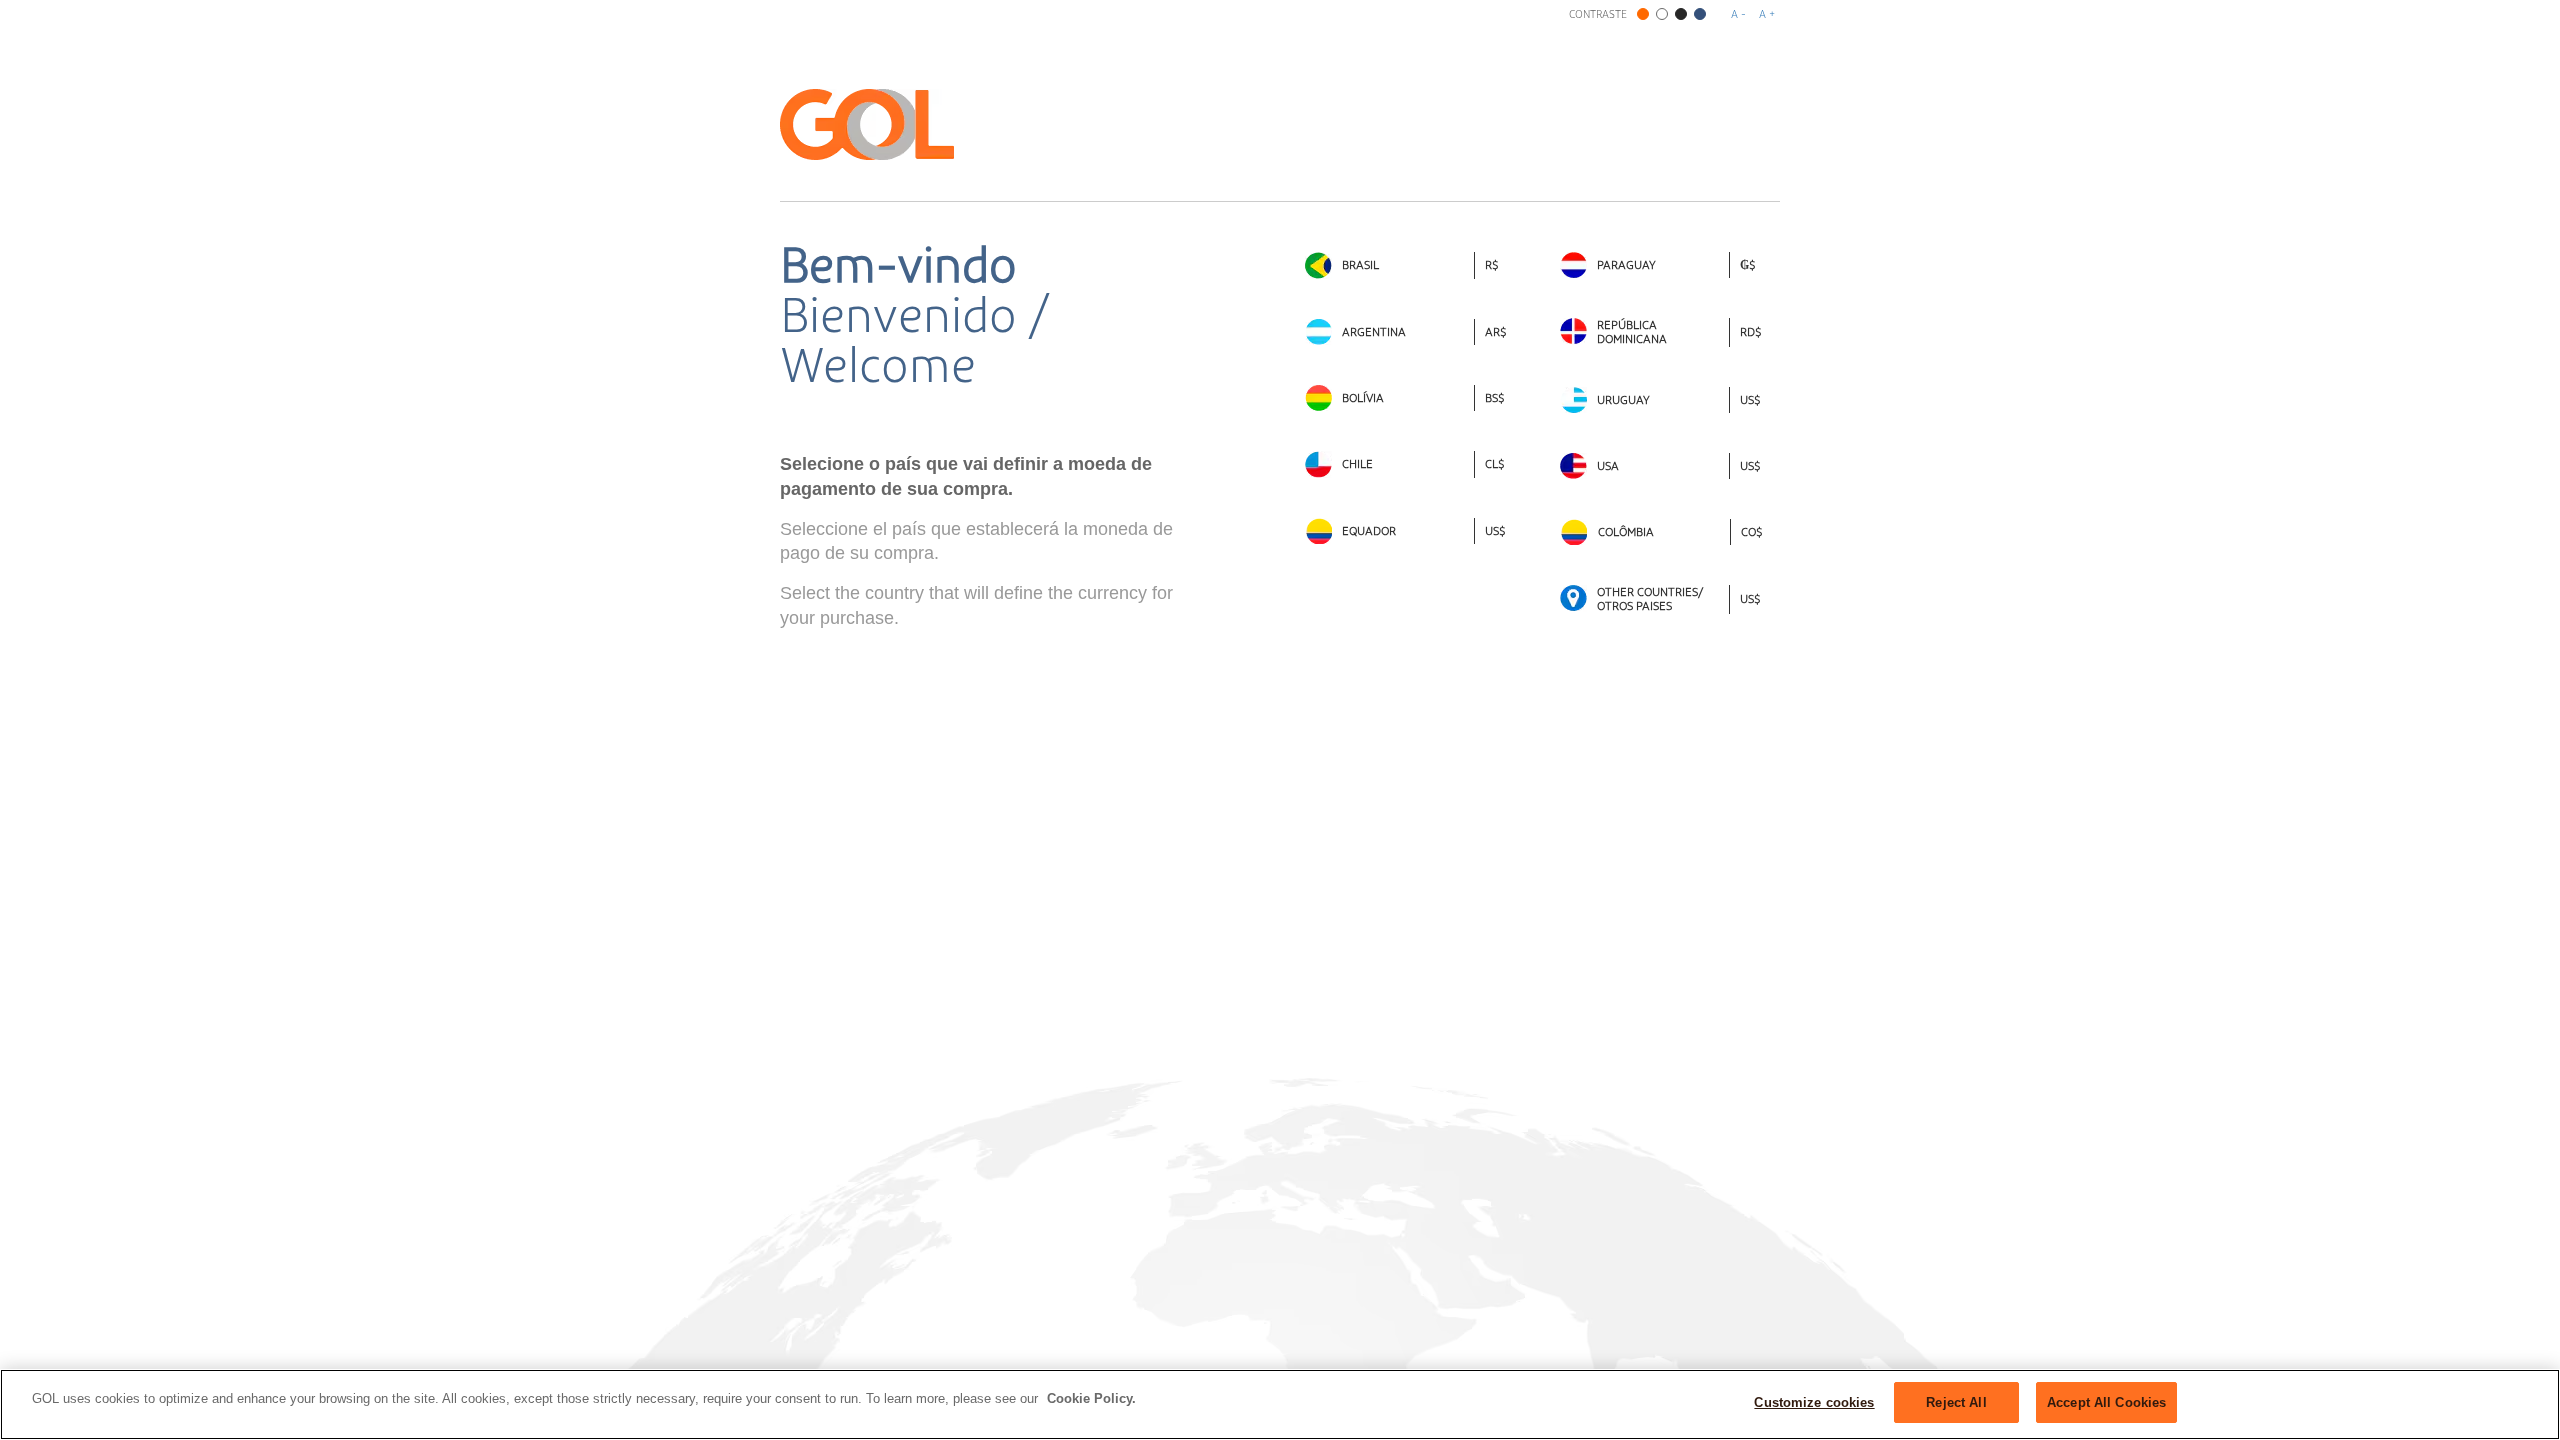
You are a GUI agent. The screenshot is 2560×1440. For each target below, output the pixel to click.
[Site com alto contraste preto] (1681, 14)
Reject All (1956, 1402)
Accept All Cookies (2106, 1402)
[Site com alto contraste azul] (1700, 14)
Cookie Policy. (1091, 1398)
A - (1738, 14)
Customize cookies (1814, 1402)
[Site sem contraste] (1643, 14)
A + (1767, 14)
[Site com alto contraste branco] (1662, 14)
